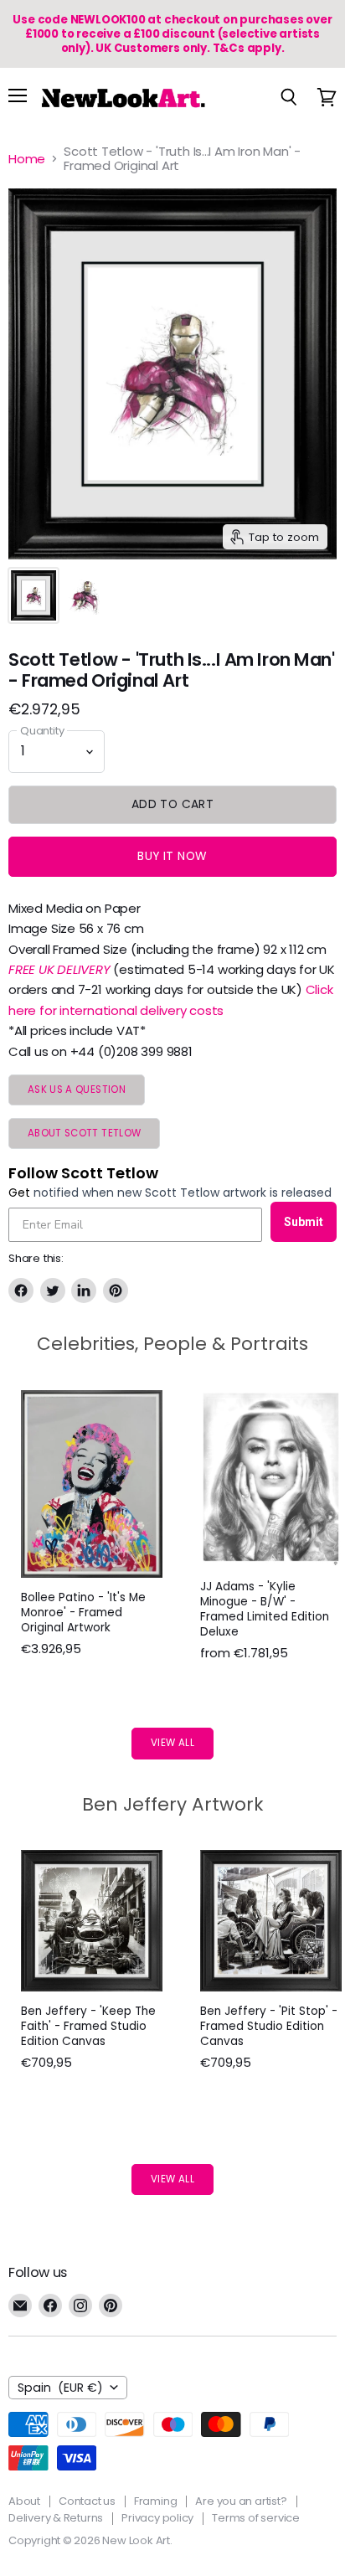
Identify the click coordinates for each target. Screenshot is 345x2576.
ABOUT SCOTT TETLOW (84, 1133)
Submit (304, 1222)
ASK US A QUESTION (77, 1090)
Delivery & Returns (56, 2518)
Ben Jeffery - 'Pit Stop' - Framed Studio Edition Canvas (269, 2026)
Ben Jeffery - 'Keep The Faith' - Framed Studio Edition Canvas (88, 2026)
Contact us (87, 2501)
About (24, 2501)
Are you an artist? (241, 2501)
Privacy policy (157, 2518)
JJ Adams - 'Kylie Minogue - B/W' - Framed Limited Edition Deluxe (265, 1609)
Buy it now (172, 856)
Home (27, 159)
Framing (156, 2501)
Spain (60, 2388)
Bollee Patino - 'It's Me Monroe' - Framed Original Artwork (83, 1613)
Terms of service (256, 2518)
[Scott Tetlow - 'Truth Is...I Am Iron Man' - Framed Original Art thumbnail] (33, 595)
